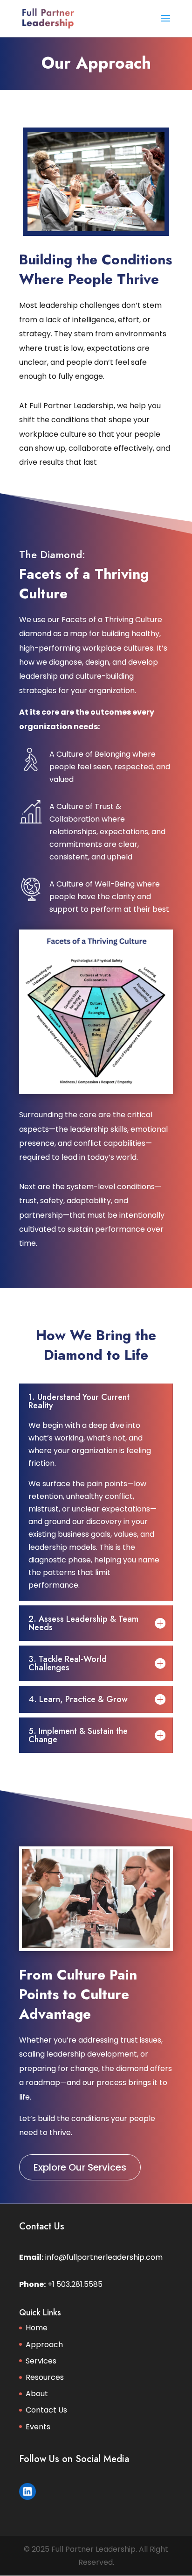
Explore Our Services (80, 2167)
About (37, 2394)
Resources (45, 2377)
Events (38, 2427)
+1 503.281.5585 (75, 2284)
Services (41, 2361)
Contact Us (46, 2410)
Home (37, 2328)
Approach (44, 2345)
